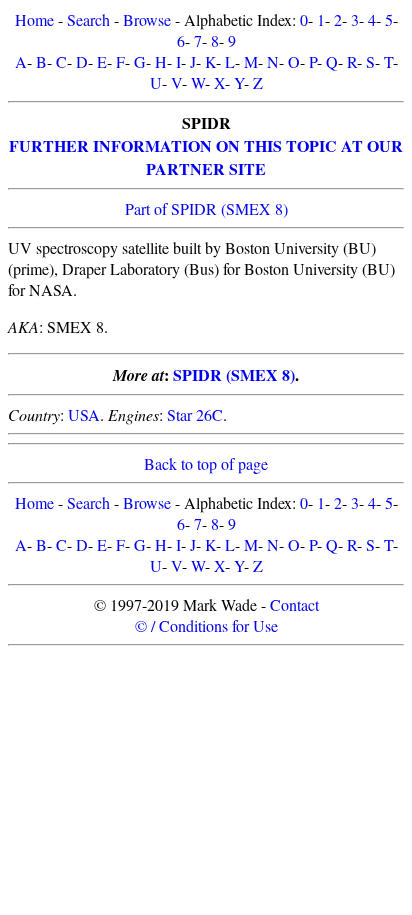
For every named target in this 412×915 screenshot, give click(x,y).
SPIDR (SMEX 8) (234, 374)
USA (84, 414)
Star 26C (195, 414)
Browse (147, 19)
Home (34, 19)
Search (88, 19)
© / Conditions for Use (206, 625)
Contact (294, 604)
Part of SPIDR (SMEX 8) (206, 208)
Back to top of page (206, 463)
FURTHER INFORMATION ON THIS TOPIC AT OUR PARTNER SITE (206, 157)
